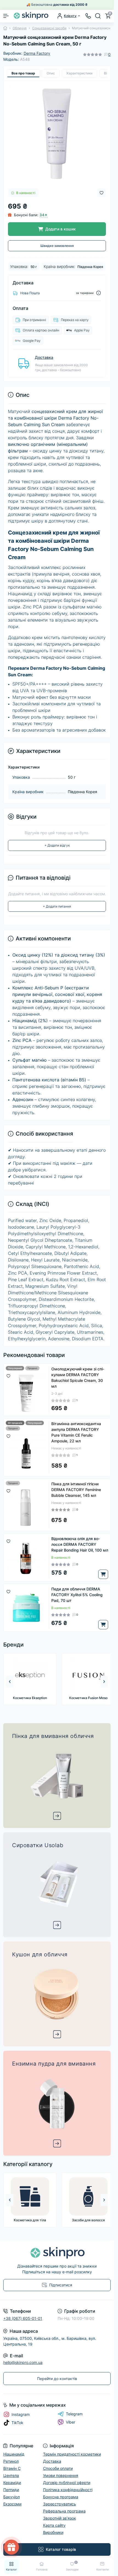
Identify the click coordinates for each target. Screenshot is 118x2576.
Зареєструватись (57, 1358)
